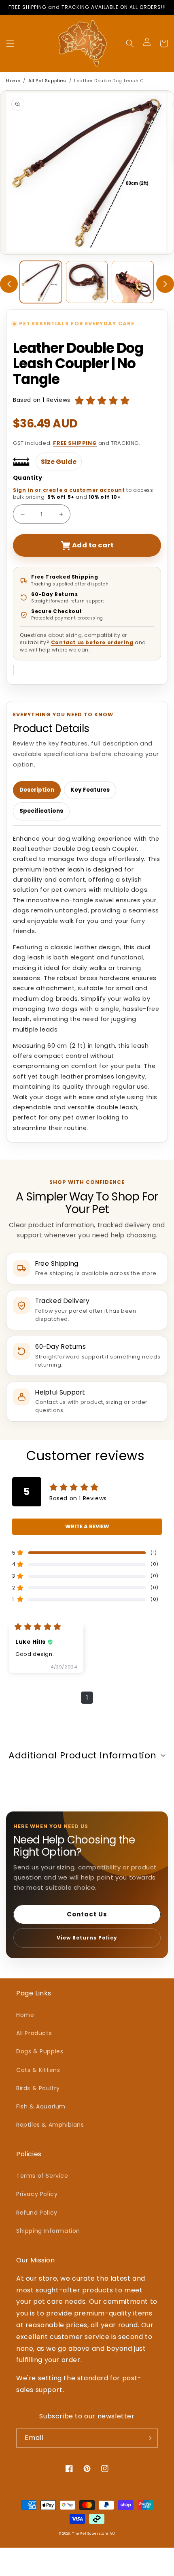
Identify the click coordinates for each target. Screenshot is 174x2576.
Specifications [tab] (41, 811)
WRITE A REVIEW (87, 1526)
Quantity (28, 478)
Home (13, 81)
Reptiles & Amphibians (50, 2125)
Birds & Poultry (38, 2088)
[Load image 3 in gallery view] (133, 282)
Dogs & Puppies (40, 2051)
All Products (34, 2033)
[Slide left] (9, 284)
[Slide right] (165, 284)
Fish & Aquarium (41, 2106)
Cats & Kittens (38, 2070)
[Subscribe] (149, 2438)
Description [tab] (37, 790)
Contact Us (87, 1914)
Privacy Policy (37, 2194)
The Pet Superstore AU (94, 2533)
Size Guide (59, 462)
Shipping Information (48, 2231)
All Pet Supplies (47, 81)
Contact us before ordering (92, 642)
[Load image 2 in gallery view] (87, 282)
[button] (10, 43)
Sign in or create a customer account (69, 490)
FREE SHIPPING (75, 443)
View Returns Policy (87, 1938)
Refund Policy (37, 2213)
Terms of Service (42, 2176)
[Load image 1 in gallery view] (41, 282)
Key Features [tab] (90, 790)
